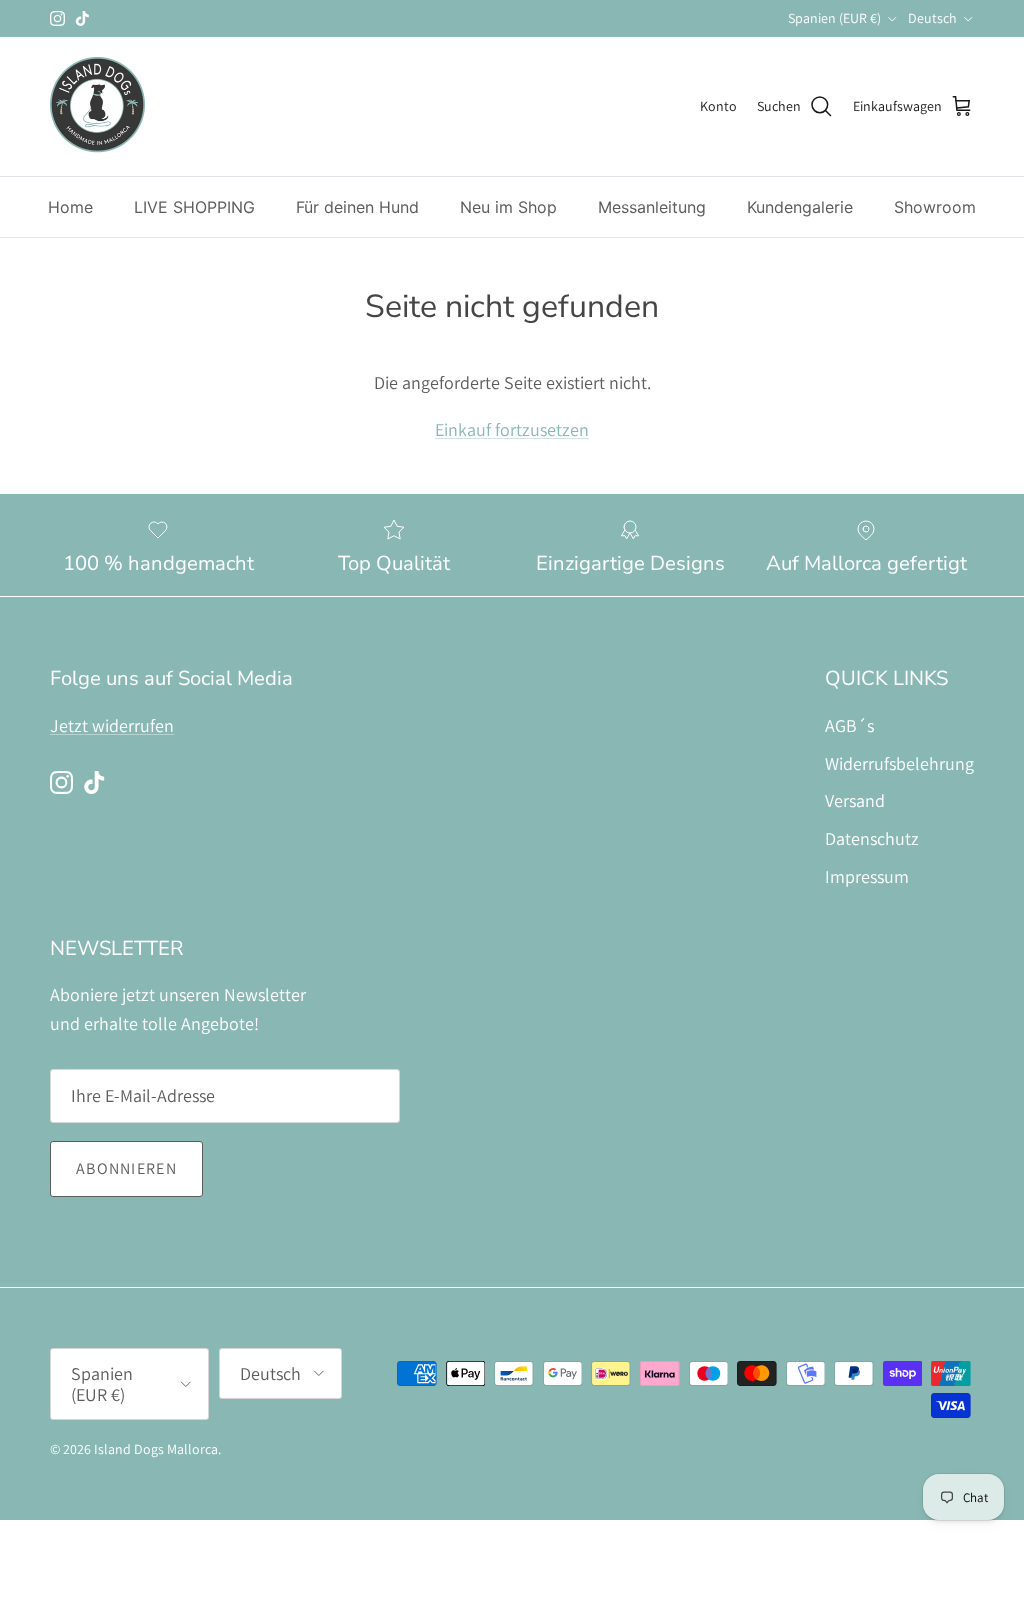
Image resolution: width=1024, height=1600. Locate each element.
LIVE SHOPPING (194, 207)
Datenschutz (872, 838)
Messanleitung (652, 207)
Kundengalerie (800, 207)
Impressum (867, 876)
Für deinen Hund (357, 207)
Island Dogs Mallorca (156, 1449)
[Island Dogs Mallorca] (97, 106)
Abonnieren (126, 1168)
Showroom (935, 207)
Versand (855, 800)
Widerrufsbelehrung (899, 763)
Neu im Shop (508, 207)
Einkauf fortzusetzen (512, 429)
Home (70, 207)
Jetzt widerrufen (112, 725)
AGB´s (849, 725)
